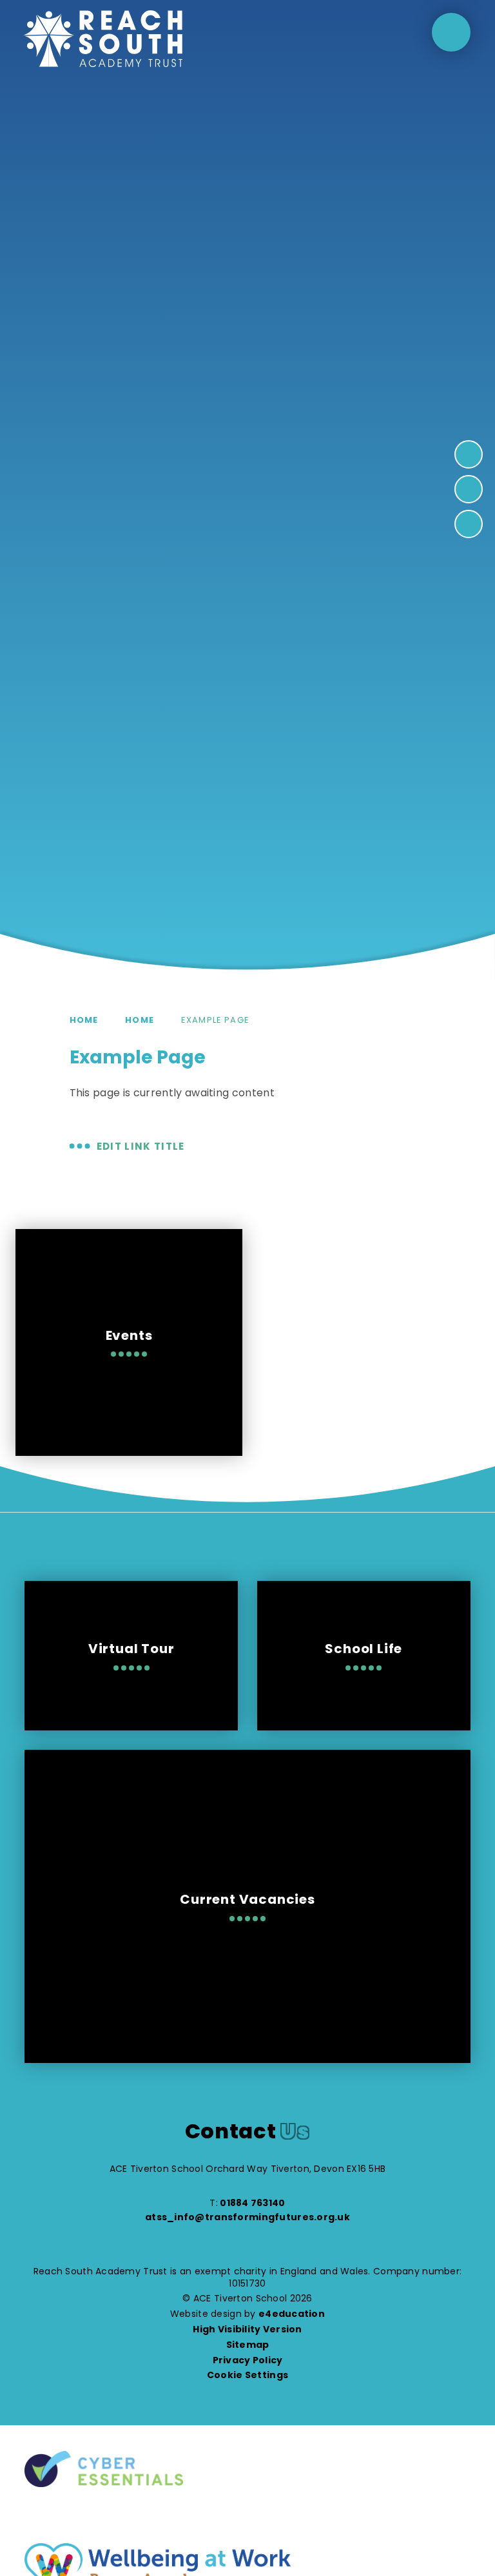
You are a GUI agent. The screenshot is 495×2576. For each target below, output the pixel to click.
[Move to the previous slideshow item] (469, 489)
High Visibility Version (247, 2329)
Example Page (215, 1020)
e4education (292, 2314)
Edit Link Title (141, 1146)
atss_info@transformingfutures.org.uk (247, 2217)
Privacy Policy (248, 2360)
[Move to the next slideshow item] (469, 454)
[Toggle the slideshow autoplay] (469, 524)
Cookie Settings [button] (247, 2375)
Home (84, 1020)
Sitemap (248, 2345)
